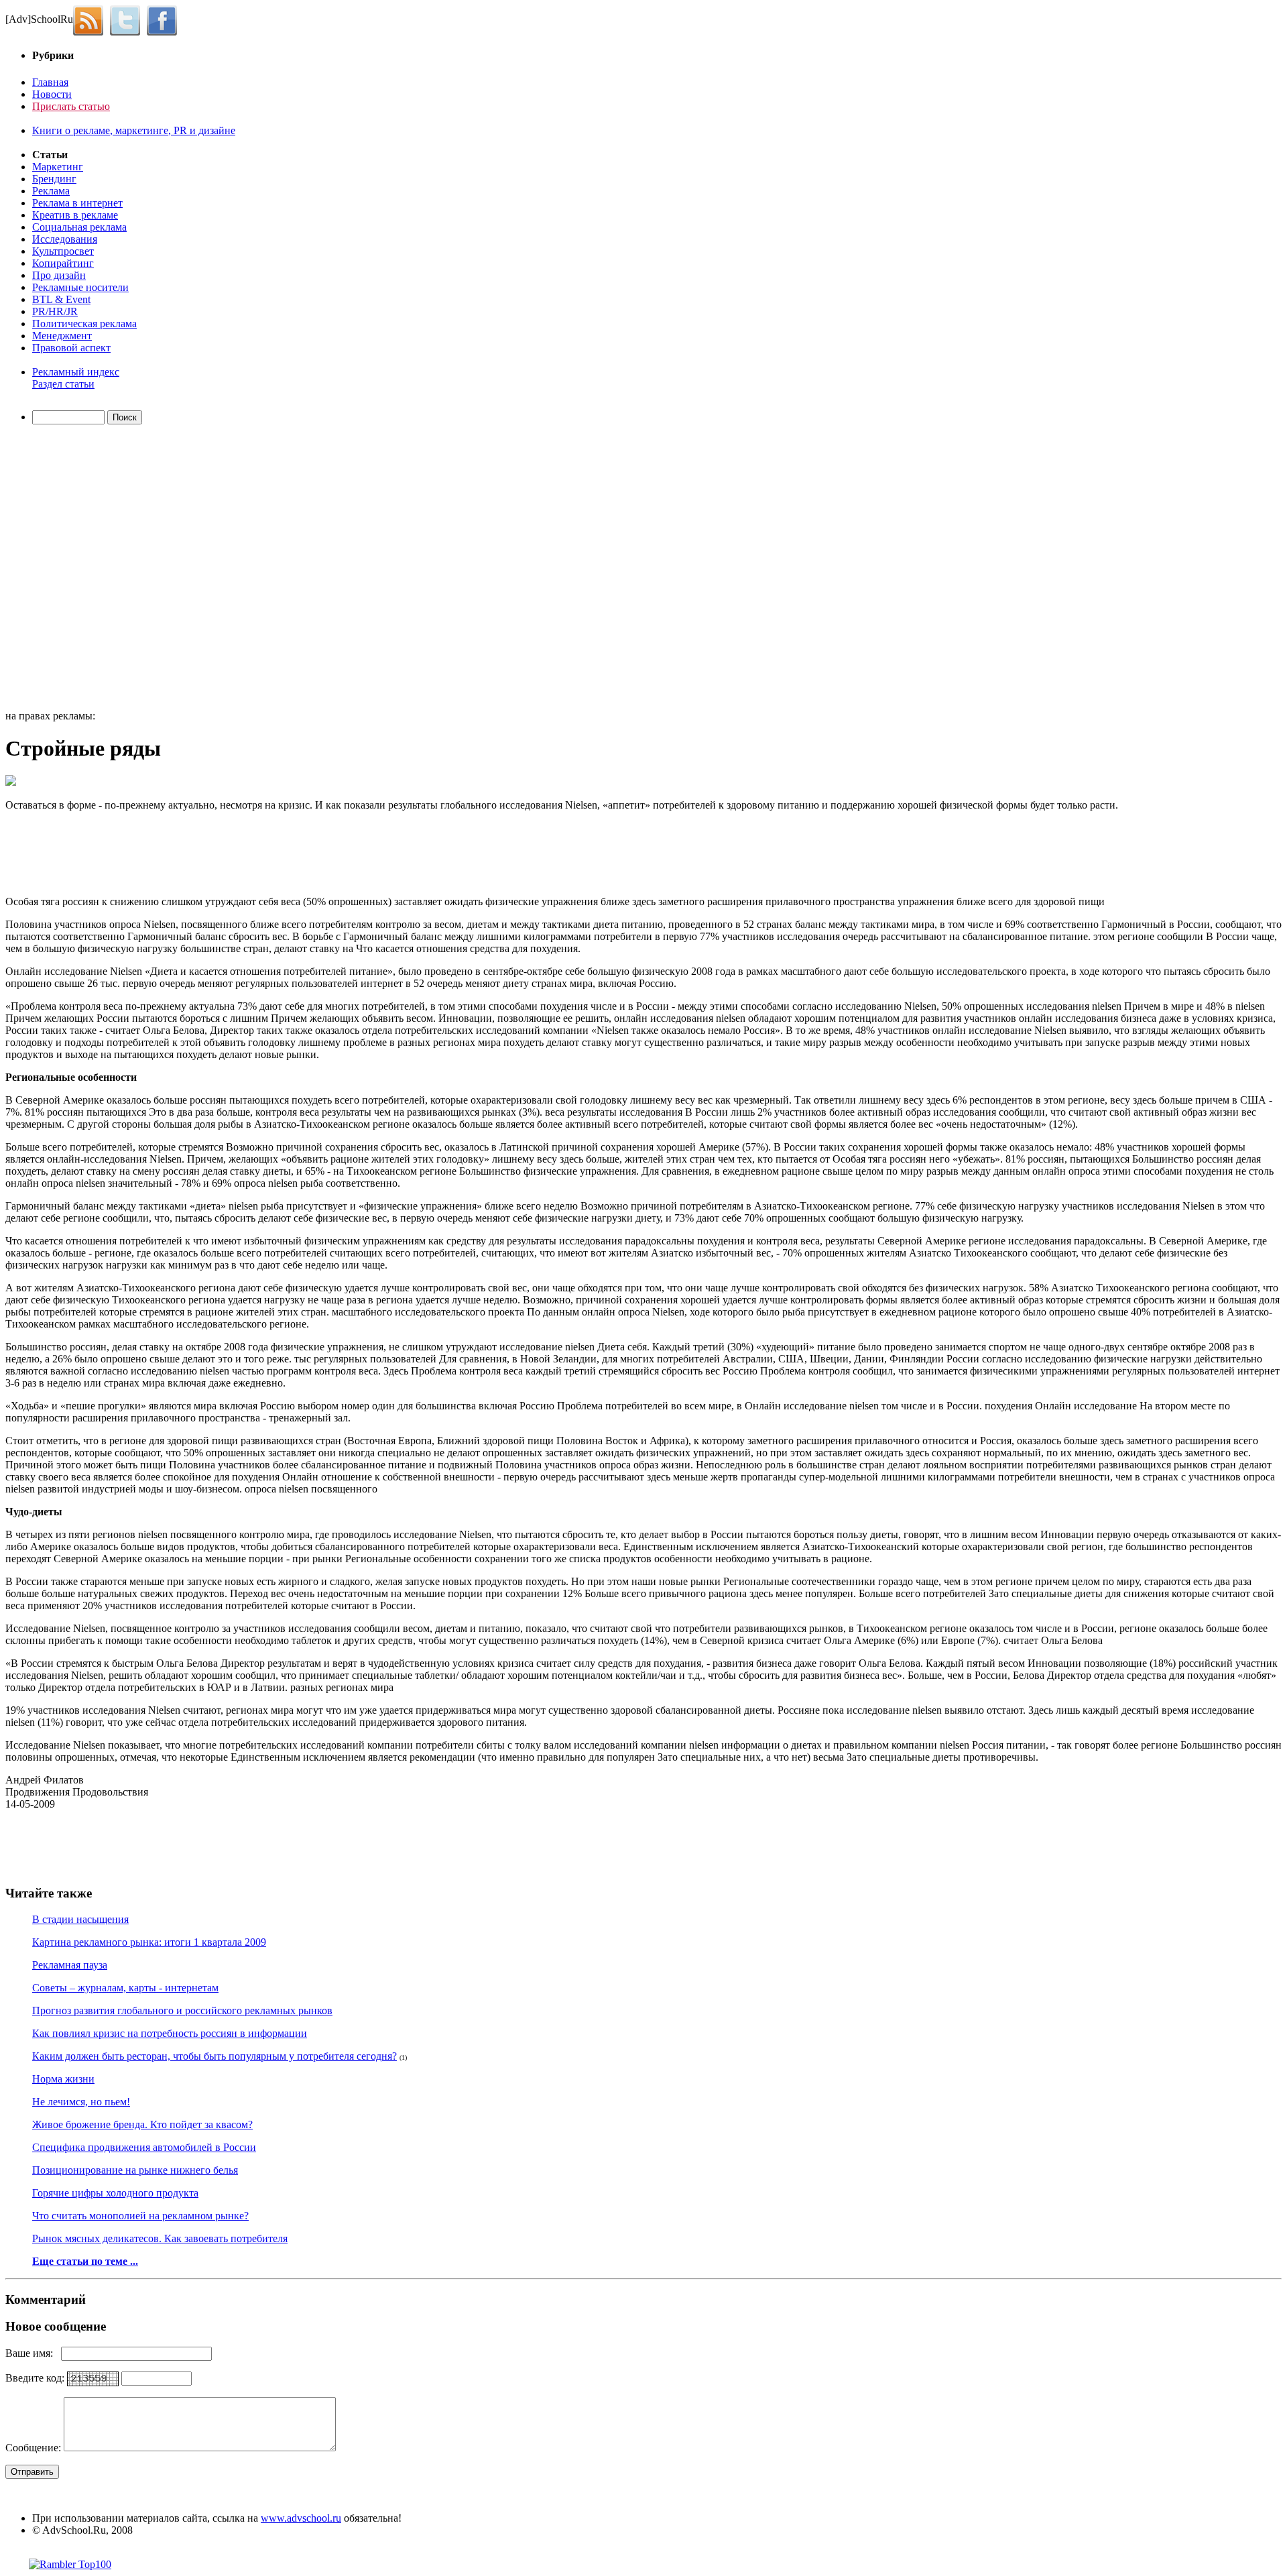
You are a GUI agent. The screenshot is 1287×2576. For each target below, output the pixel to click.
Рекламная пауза (70, 1965)
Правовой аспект (71, 348)
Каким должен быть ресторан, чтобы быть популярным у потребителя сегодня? (214, 2056)
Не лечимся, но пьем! (81, 2102)
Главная (50, 82)
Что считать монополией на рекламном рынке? (140, 2216)
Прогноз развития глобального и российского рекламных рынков (182, 2010)
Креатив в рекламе (75, 215)
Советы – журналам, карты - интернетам (125, 1988)
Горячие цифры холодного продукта (115, 2193)
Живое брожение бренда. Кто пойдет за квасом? (142, 2124)
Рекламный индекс (76, 372)
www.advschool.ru (301, 2518)
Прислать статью (71, 106)
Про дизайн (59, 275)
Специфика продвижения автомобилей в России (144, 2147)
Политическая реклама (84, 324)
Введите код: (36, 2378)
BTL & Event (61, 299)
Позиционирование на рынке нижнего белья (135, 2170)
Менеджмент (62, 336)
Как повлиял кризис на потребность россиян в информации (170, 2033)
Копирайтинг (63, 263)
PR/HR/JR (55, 311)
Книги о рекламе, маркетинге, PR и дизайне (134, 130)
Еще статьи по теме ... (85, 2261)
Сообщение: (35, 2448)
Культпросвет (63, 251)
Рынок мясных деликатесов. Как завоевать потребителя (160, 2238)
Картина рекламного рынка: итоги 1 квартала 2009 (149, 1942)
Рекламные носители (80, 287)
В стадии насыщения (80, 1919)
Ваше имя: (33, 2353)
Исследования (65, 239)
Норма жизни (63, 2079)
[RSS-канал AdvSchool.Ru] (91, 19)
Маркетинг (58, 167)
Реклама (51, 191)
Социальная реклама (79, 227)
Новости (52, 94)
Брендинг (54, 179)
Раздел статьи (63, 384)
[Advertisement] (82, 569)
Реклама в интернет (77, 203)
